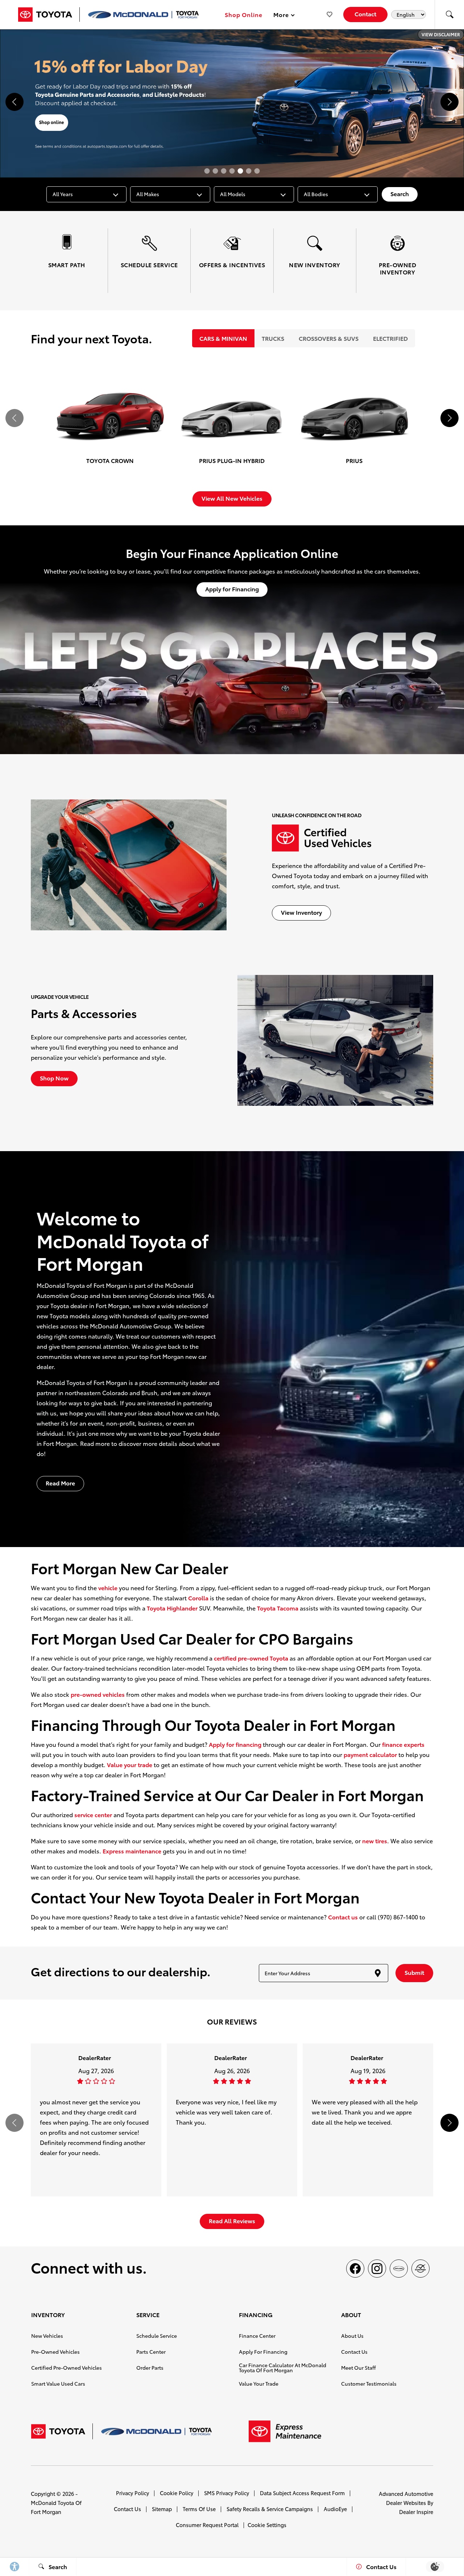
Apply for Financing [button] (232, 589)
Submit (414, 1972)
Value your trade (130, 1764)
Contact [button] (365, 14)
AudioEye (335, 2509)
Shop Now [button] (54, 1078)
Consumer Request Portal (207, 2525)
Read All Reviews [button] (232, 2221)
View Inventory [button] (301, 912)
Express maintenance (132, 1851)
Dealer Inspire (416, 2512)
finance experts (403, 1744)
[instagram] (377, 2269)
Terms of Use (199, 2509)
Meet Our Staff (359, 2368)
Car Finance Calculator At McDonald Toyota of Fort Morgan (283, 2368)
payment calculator (370, 1754)
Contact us (343, 1917)
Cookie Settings (267, 2525)
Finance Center (257, 2336)
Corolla (198, 1598)
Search (400, 193)
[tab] (223, 338)
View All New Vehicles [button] (232, 498)
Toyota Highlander (172, 1608)
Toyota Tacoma (278, 1608)
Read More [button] (60, 1483)
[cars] (399, 2269)
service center (93, 1814)
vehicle (108, 1587)
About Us (352, 2336)
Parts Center (151, 2352)
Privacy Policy (132, 2493)
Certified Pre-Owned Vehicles (67, 2368)
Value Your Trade (259, 2383)
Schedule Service (157, 2336)
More (281, 16)
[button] (449, 15)
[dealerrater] (420, 2269)
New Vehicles (47, 2336)
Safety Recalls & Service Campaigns (270, 2509)
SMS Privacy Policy (227, 2493)
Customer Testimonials (369, 2383)
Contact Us (354, 2352)
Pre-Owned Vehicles (55, 2352)
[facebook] (355, 2269)
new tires (375, 1841)
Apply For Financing (263, 2352)
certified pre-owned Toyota (251, 1658)
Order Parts (150, 2368)
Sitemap (162, 2509)
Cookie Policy (177, 2493)
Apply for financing (235, 1744)
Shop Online (244, 14)
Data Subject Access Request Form (302, 2493)
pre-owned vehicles (98, 1694)
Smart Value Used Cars (58, 2383)
